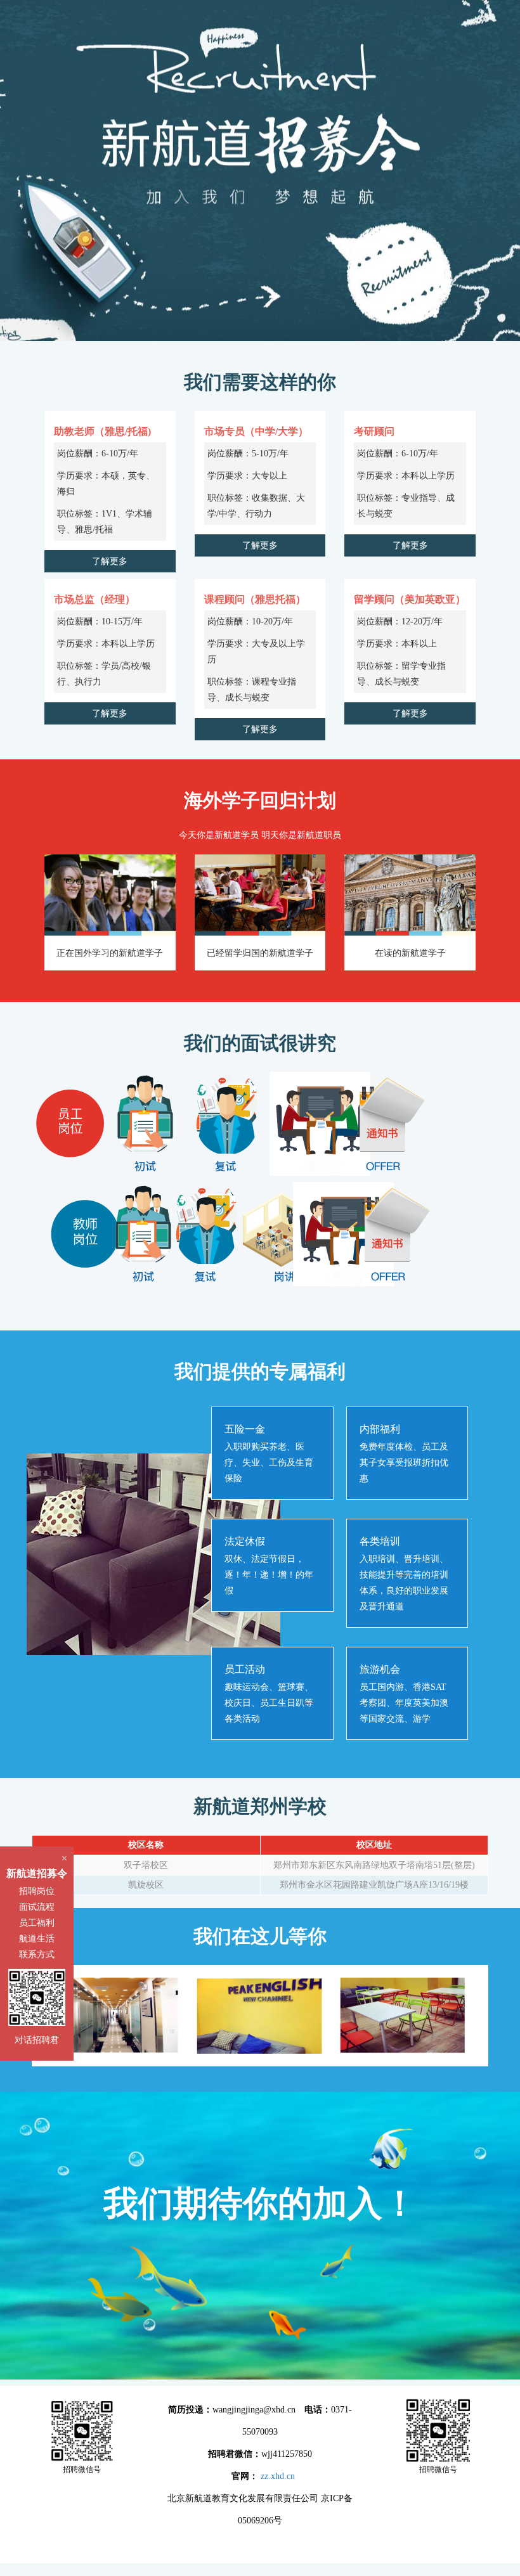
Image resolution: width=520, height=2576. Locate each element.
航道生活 (37, 1939)
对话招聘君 (37, 2040)
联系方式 (37, 1955)
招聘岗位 (37, 1891)
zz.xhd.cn (278, 2476)
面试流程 (37, 1907)
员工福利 (37, 1923)
